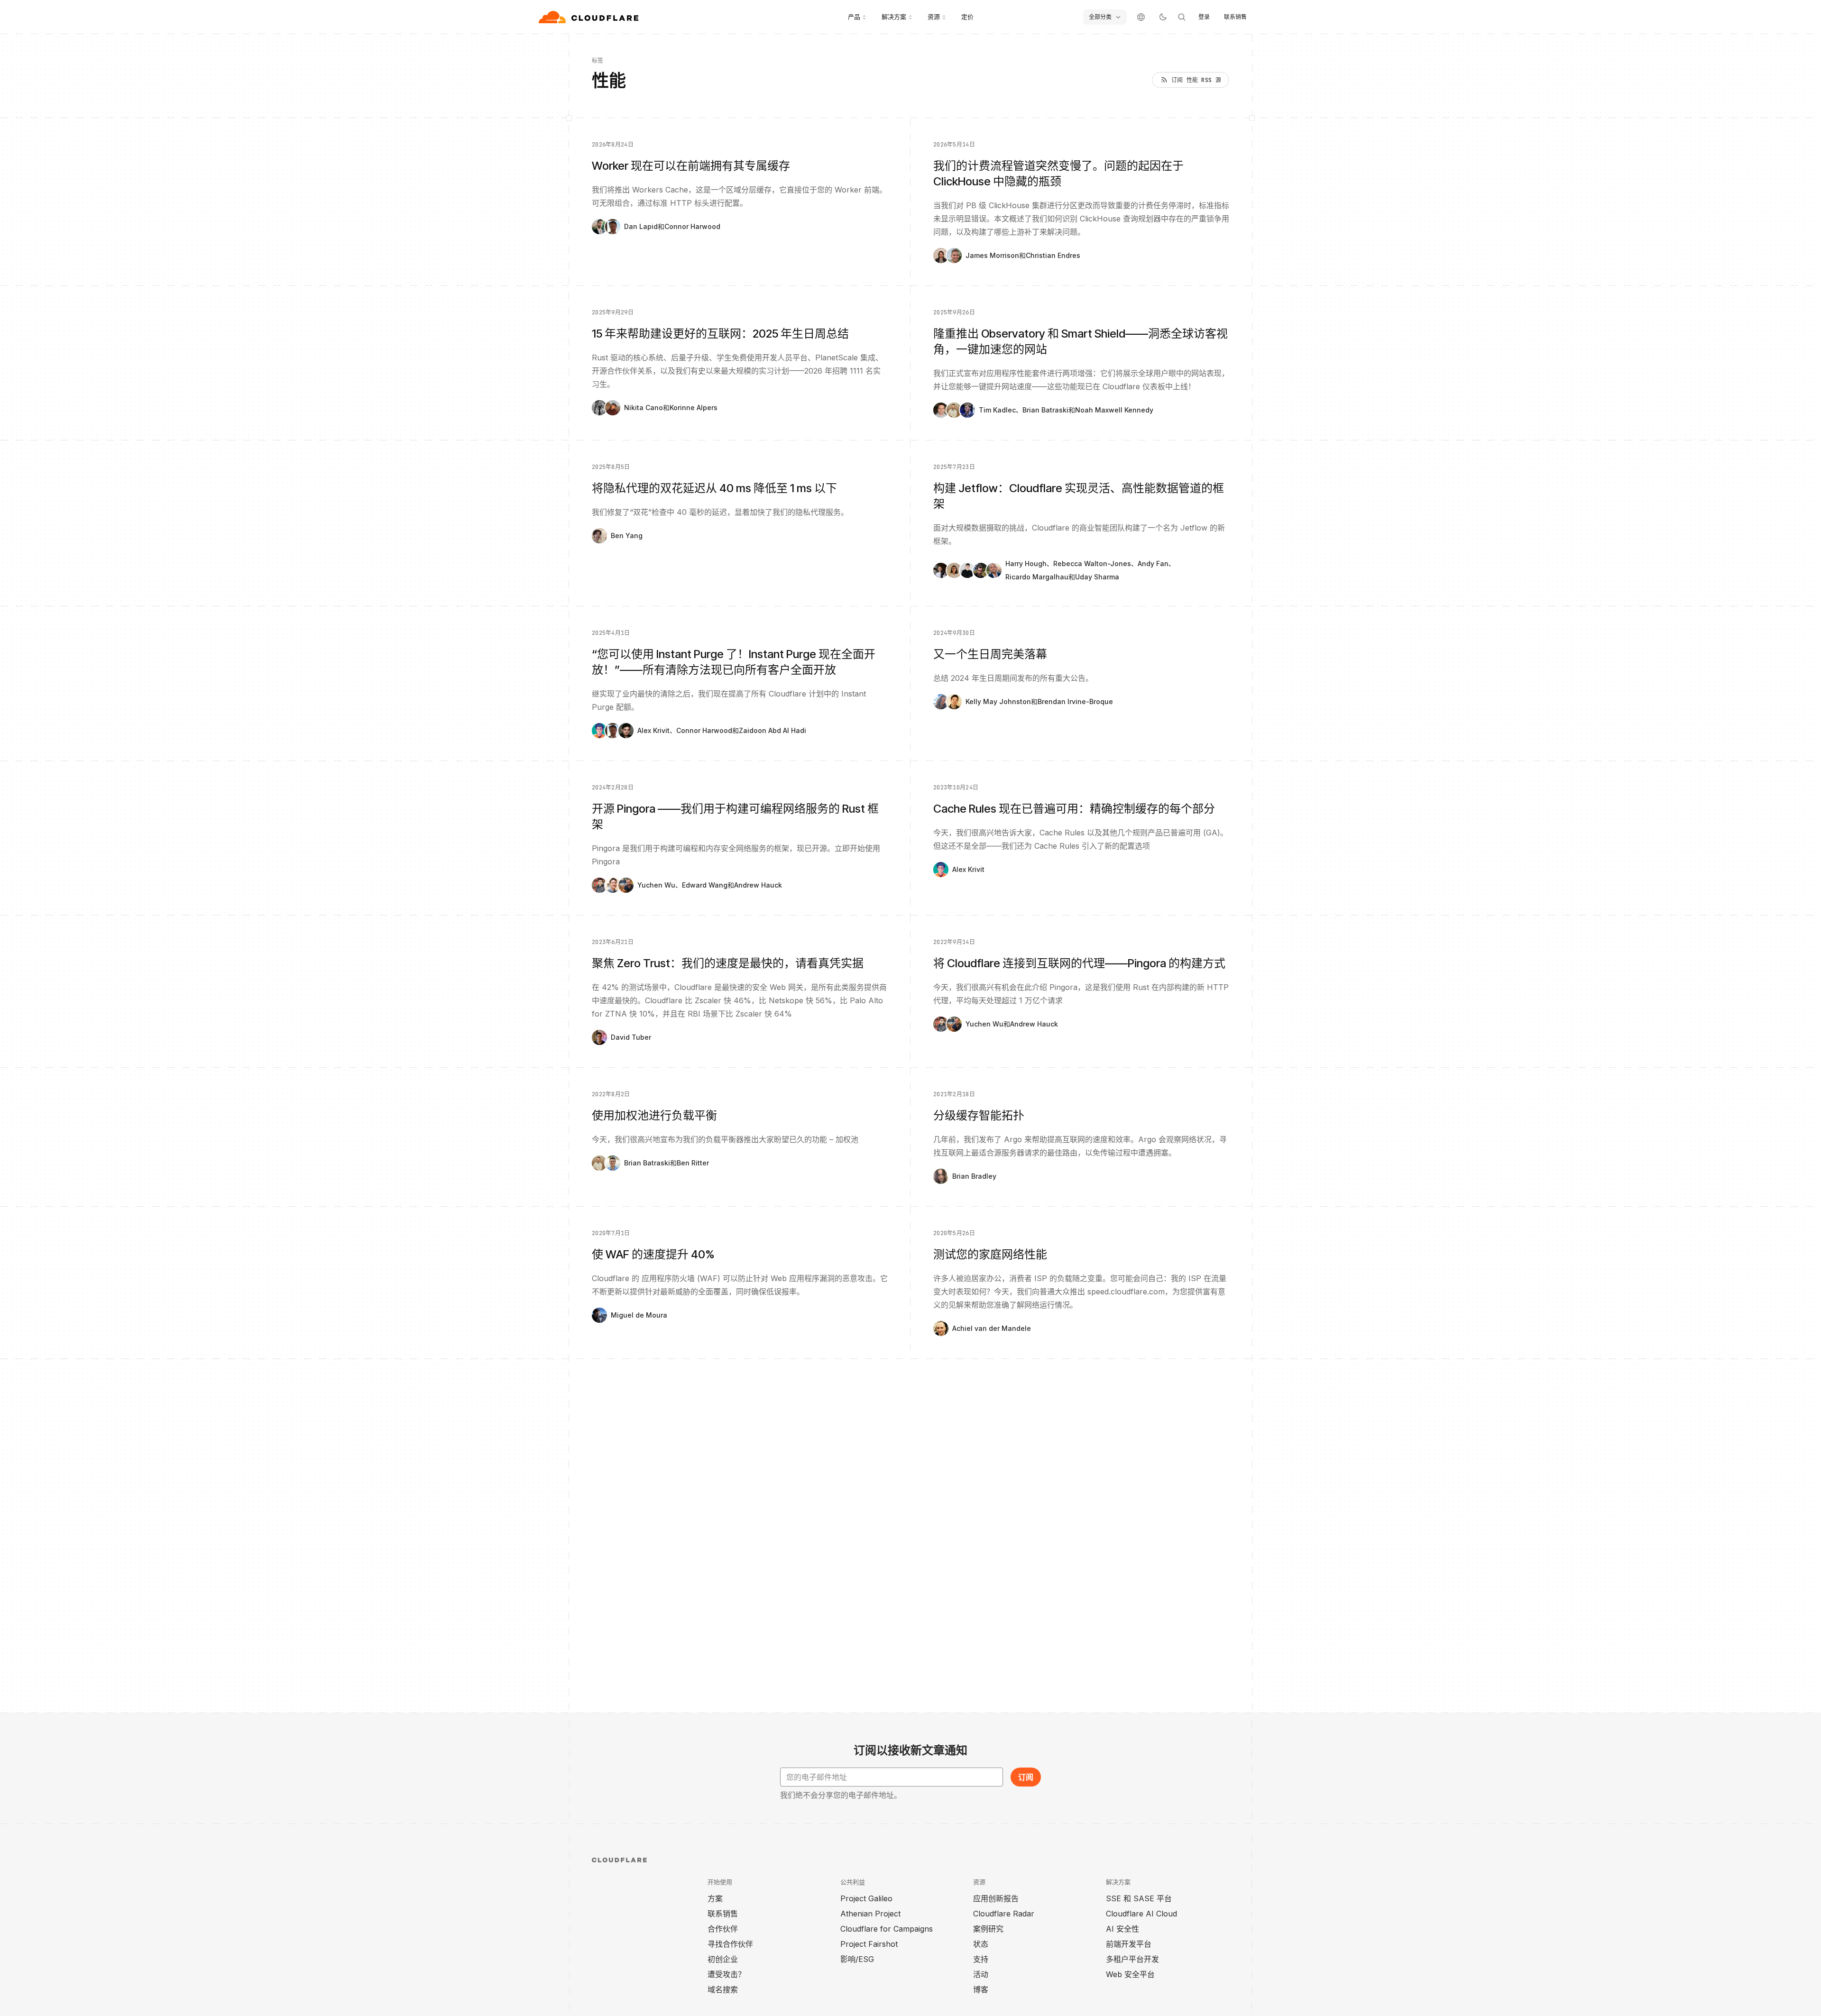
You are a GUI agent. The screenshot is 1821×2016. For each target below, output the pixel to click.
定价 (967, 17)
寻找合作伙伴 (730, 1944)
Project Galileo (866, 1898)
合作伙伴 (723, 1929)
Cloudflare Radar (1004, 1914)
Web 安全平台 (1130, 1974)
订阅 (1026, 1777)
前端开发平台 (1129, 1944)
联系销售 (1235, 17)
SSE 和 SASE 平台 (1139, 1898)
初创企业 (723, 1959)
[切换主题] (1163, 17)
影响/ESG (857, 1959)
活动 (981, 1974)
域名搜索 (723, 1989)
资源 (934, 17)
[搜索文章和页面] (1182, 17)
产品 (854, 17)
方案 (715, 1898)
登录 (1204, 17)
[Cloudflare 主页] (590, 17)
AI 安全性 (1122, 1929)
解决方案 (894, 17)
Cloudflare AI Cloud (1141, 1914)
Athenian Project (870, 1914)
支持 (981, 1959)
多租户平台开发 (1132, 1959)
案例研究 (988, 1929)
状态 (981, 1944)
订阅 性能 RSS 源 (1196, 80)
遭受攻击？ (727, 1974)
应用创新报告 (996, 1898)
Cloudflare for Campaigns (887, 1929)
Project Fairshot (869, 1944)
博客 (981, 1989)
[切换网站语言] (1141, 17)
